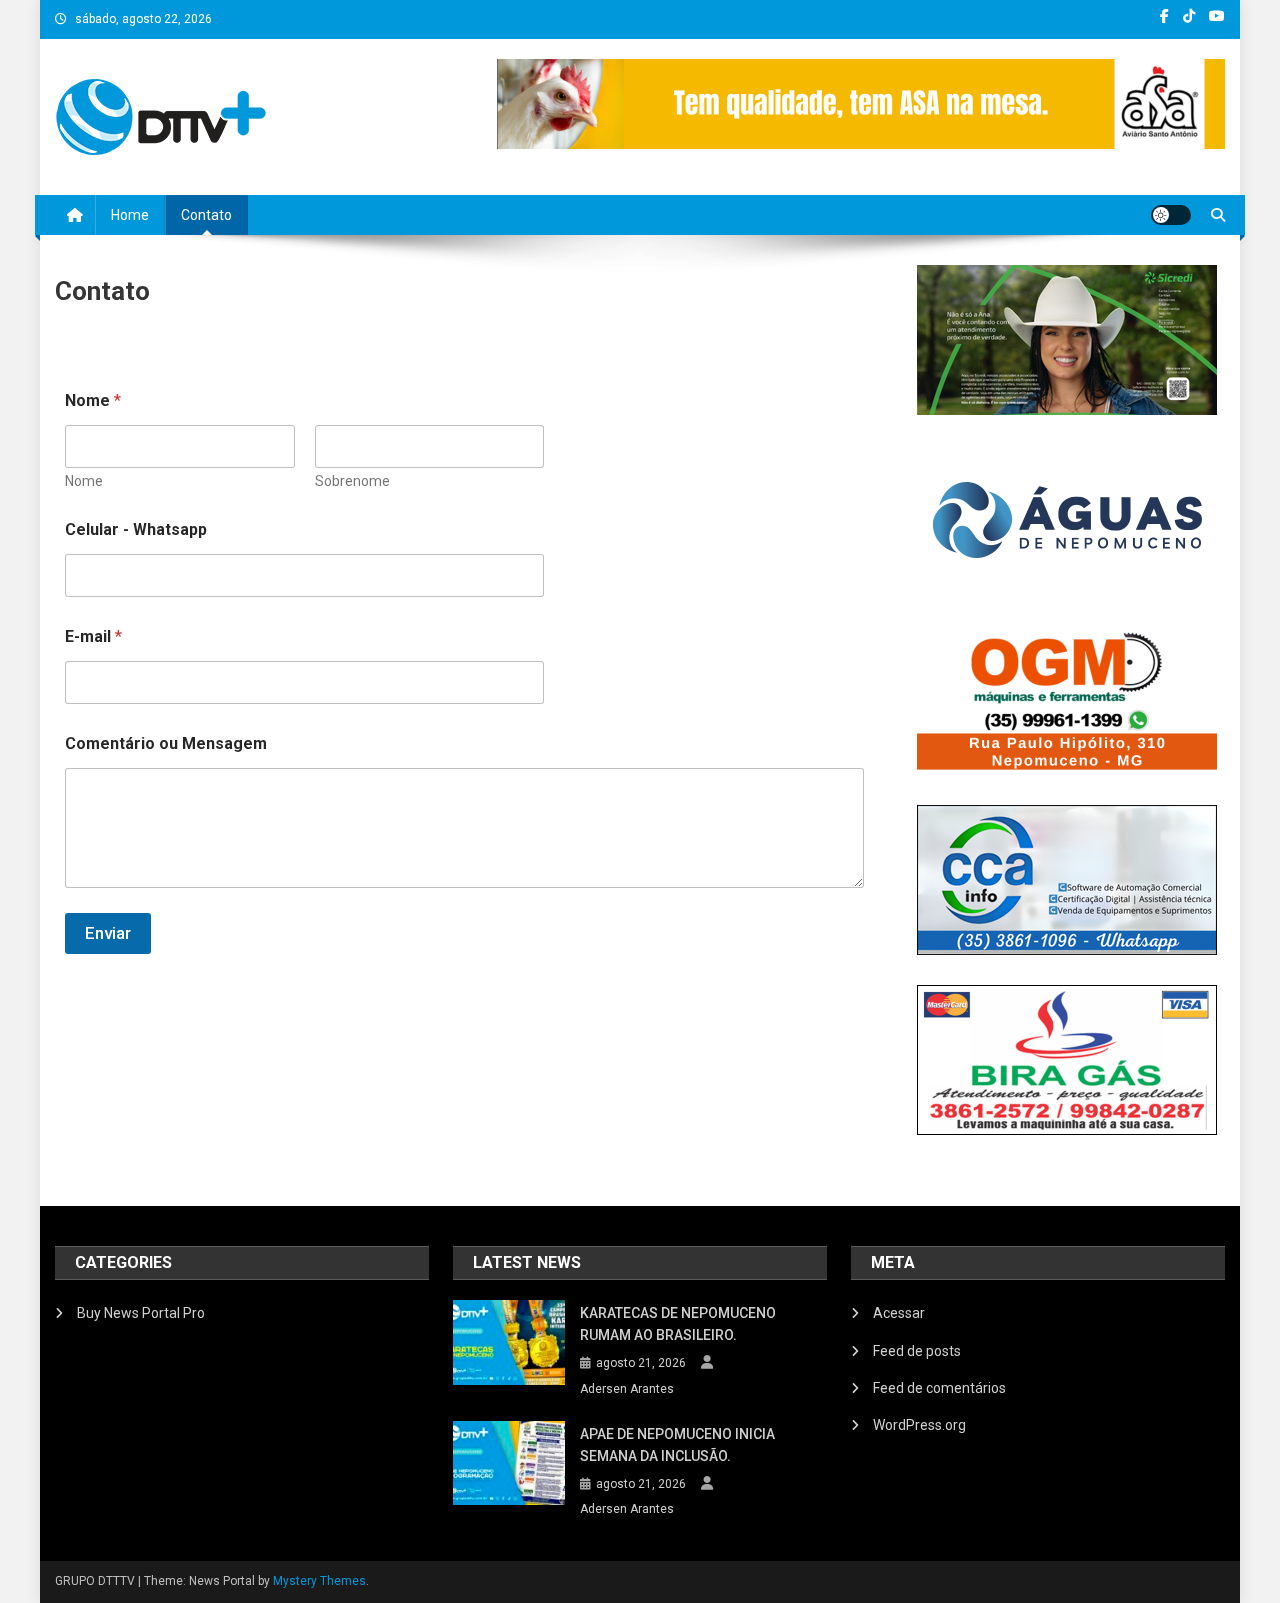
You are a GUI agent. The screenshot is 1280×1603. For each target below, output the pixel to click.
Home (130, 215)
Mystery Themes (319, 1581)
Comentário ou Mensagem (166, 743)
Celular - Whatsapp (136, 529)
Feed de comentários (939, 1388)
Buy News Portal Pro (141, 1313)
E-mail (93, 636)
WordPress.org (919, 1425)
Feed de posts (917, 1351)
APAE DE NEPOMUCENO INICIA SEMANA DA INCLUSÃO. (677, 1445)
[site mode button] (1171, 215)
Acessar (899, 1313)
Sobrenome (352, 481)
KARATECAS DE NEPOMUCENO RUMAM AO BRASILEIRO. (678, 1324)
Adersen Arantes (627, 1389)
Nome (84, 481)
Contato (206, 215)
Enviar (108, 933)
